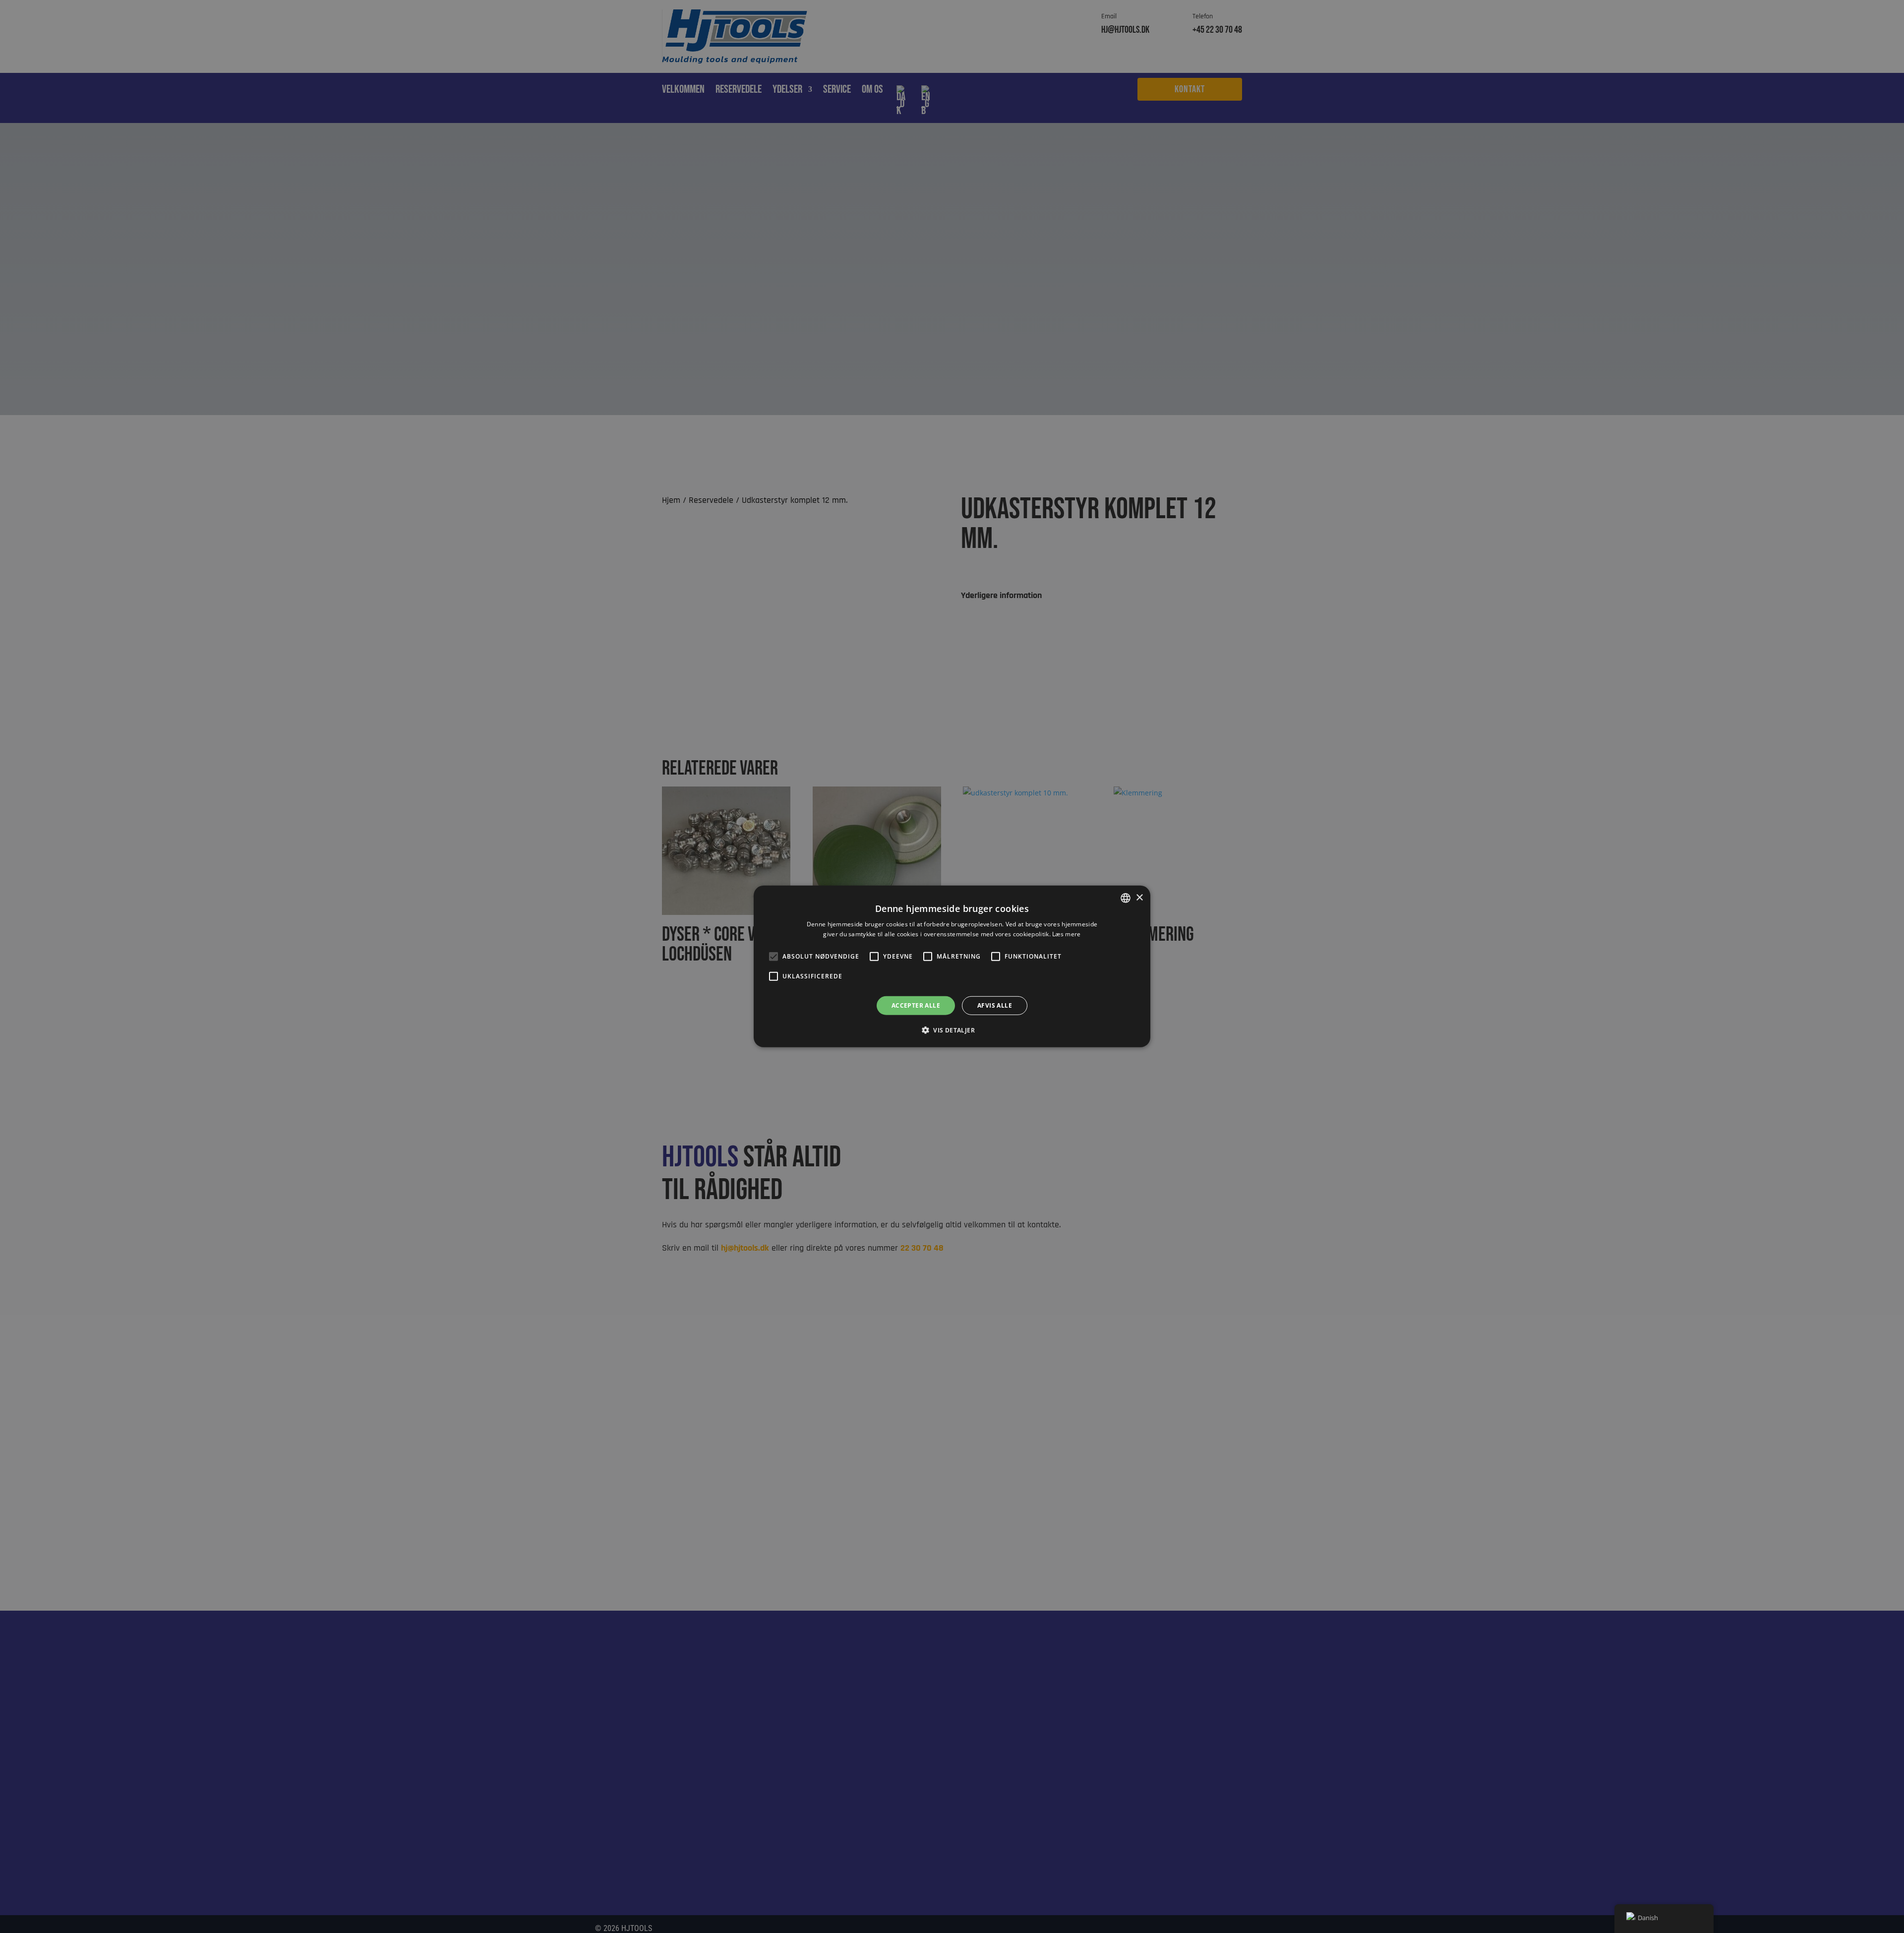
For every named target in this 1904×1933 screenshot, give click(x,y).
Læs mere (1066, 934)
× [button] (1139, 897)
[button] (952, 1030)
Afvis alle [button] (995, 1005)
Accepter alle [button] (916, 1005)
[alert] (952, 966)
